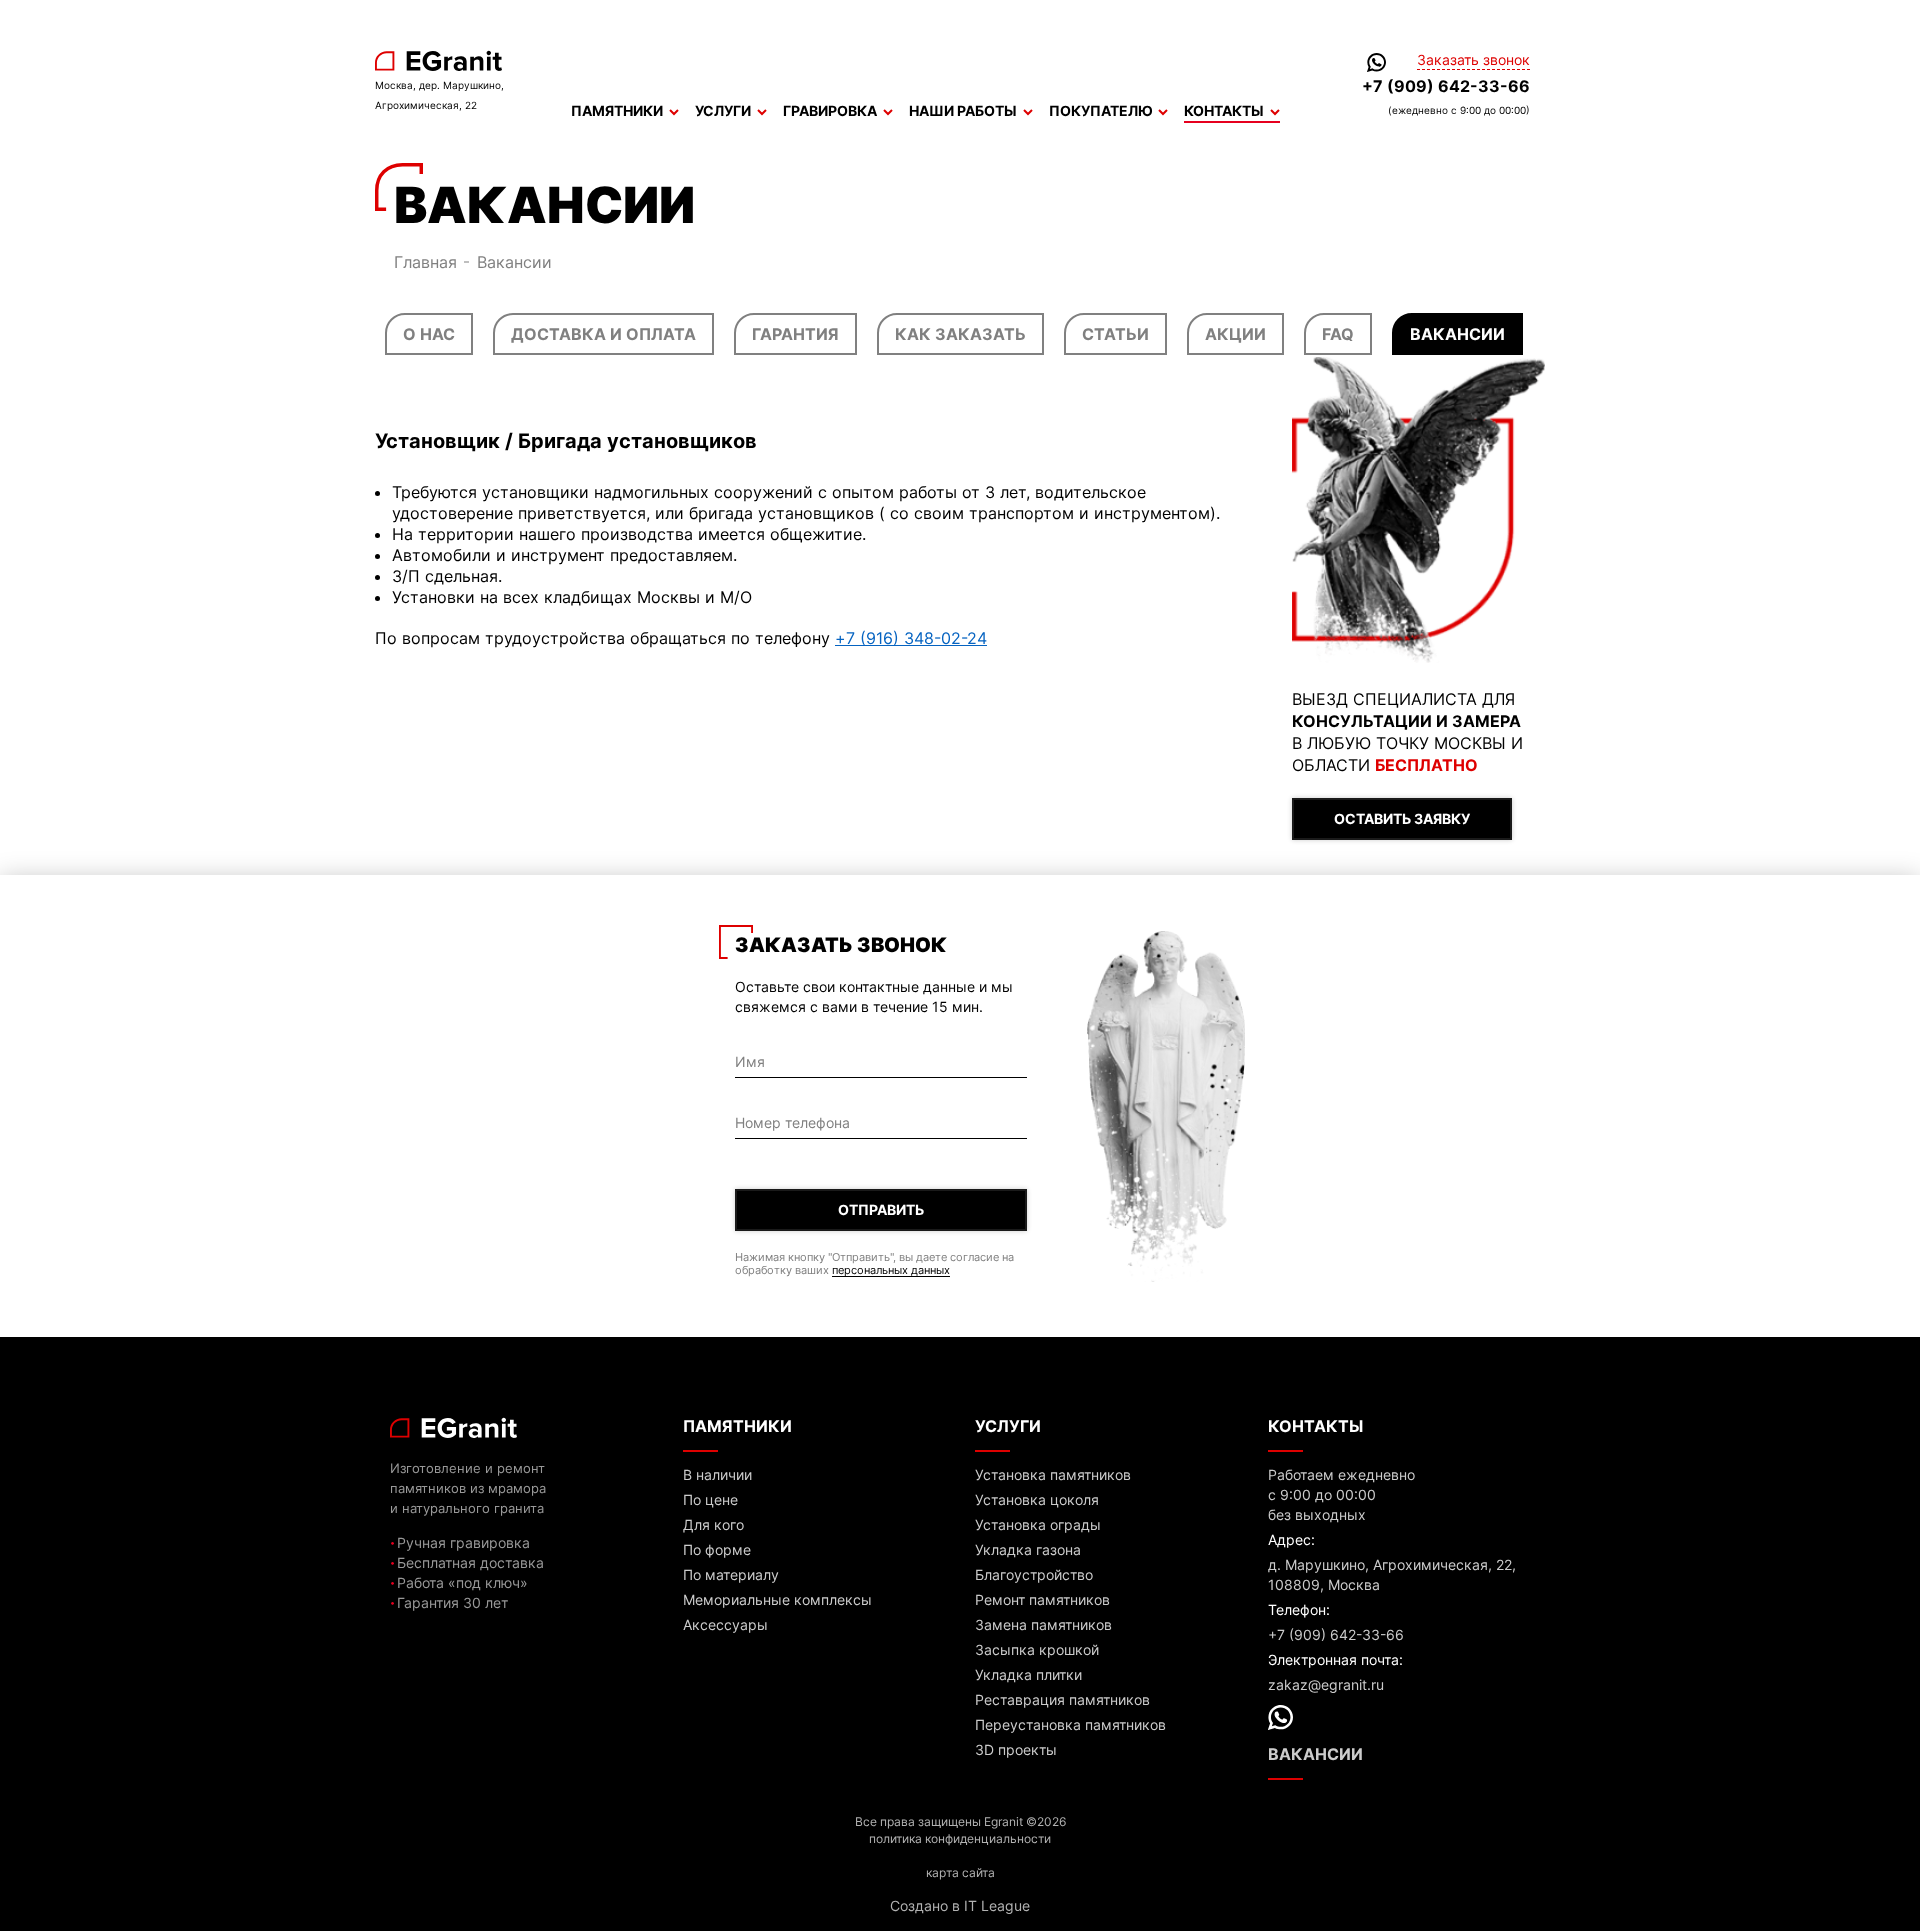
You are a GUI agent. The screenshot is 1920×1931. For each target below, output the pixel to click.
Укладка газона (1028, 1549)
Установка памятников (1053, 1474)
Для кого (713, 1524)
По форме (717, 1549)
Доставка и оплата (603, 334)
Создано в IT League (960, 1905)
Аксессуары (725, 1624)
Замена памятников (1043, 1624)
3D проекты (1016, 1749)
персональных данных (891, 1270)
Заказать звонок (1473, 60)
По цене (710, 1499)
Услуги (723, 110)
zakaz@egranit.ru (1326, 1684)
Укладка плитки (1028, 1674)
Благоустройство (1034, 1574)
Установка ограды (1038, 1524)
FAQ (1338, 334)
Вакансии (1457, 334)
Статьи (1115, 334)
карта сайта (960, 1872)
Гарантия (795, 334)
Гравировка (830, 110)
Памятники (617, 110)
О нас (429, 334)
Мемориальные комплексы (777, 1599)
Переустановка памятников (1070, 1724)
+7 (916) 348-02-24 (911, 638)
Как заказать (960, 334)
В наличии (717, 1474)
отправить (881, 1209)
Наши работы (963, 110)
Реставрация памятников (1062, 1699)
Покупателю (1100, 110)
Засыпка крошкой (1037, 1649)
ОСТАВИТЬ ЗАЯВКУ (1402, 818)
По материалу (731, 1574)
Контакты (1224, 110)
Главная (425, 262)
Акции (1235, 334)
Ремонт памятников (1042, 1599)
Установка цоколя (1037, 1499)
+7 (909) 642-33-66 (1446, 86)
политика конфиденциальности (960, 1838)
